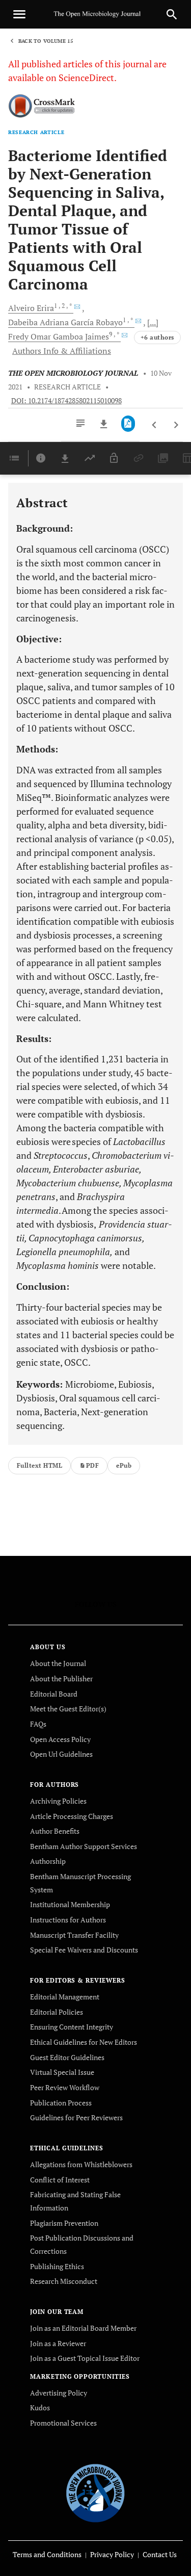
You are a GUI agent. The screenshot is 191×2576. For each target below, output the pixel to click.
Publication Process (61, 2103)
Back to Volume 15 (46, 41)
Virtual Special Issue (62, 2072)
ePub (124, 1465)
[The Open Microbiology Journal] (95, 2491)
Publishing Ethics (57, 2266)
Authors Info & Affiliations (62, 351)
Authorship (48, 1861)
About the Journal (58, 1663)
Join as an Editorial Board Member (83, 2328)
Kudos (40, 2408)
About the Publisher (61, 1679)
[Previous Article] (155, 425)
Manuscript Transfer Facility (74, 1935)
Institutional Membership (70, 1904)
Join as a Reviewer (58, 2343)
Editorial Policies (57, 2012)
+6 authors (157, 337)
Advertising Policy (59, 2393)
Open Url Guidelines (61, 1754)
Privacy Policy (112, 2554)
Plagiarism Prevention (64, 2223)
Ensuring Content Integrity (72, 2027)
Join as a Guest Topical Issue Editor (85, 2358)
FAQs (38, 1724)
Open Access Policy (60, 1739)
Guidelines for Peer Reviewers (76, 2117)
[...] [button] (153, 322)
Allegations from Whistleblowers (81, 2164)
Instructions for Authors (68, 1920)
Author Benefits (55, 1831)
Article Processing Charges (72, 1816)
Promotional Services (63, 2423)
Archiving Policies (58, 1801)
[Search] (172, 14)
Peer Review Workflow (65, 2087)
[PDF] (128, 424)
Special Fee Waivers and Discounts (84, 1950)
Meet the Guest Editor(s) (68, 1709)
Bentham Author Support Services (84, 1846)
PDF (92, 1465)
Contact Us (160, 2554)
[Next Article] (176, 425)
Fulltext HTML (39, 1465)
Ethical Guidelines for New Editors (84, 2042)
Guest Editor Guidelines (67, 2057)
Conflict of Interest (60, 2180)
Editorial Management (65, 1997)
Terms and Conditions (47, 2554)
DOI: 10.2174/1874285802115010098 (66, 401)
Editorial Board (54, 1694)
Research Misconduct (64, 2281)
